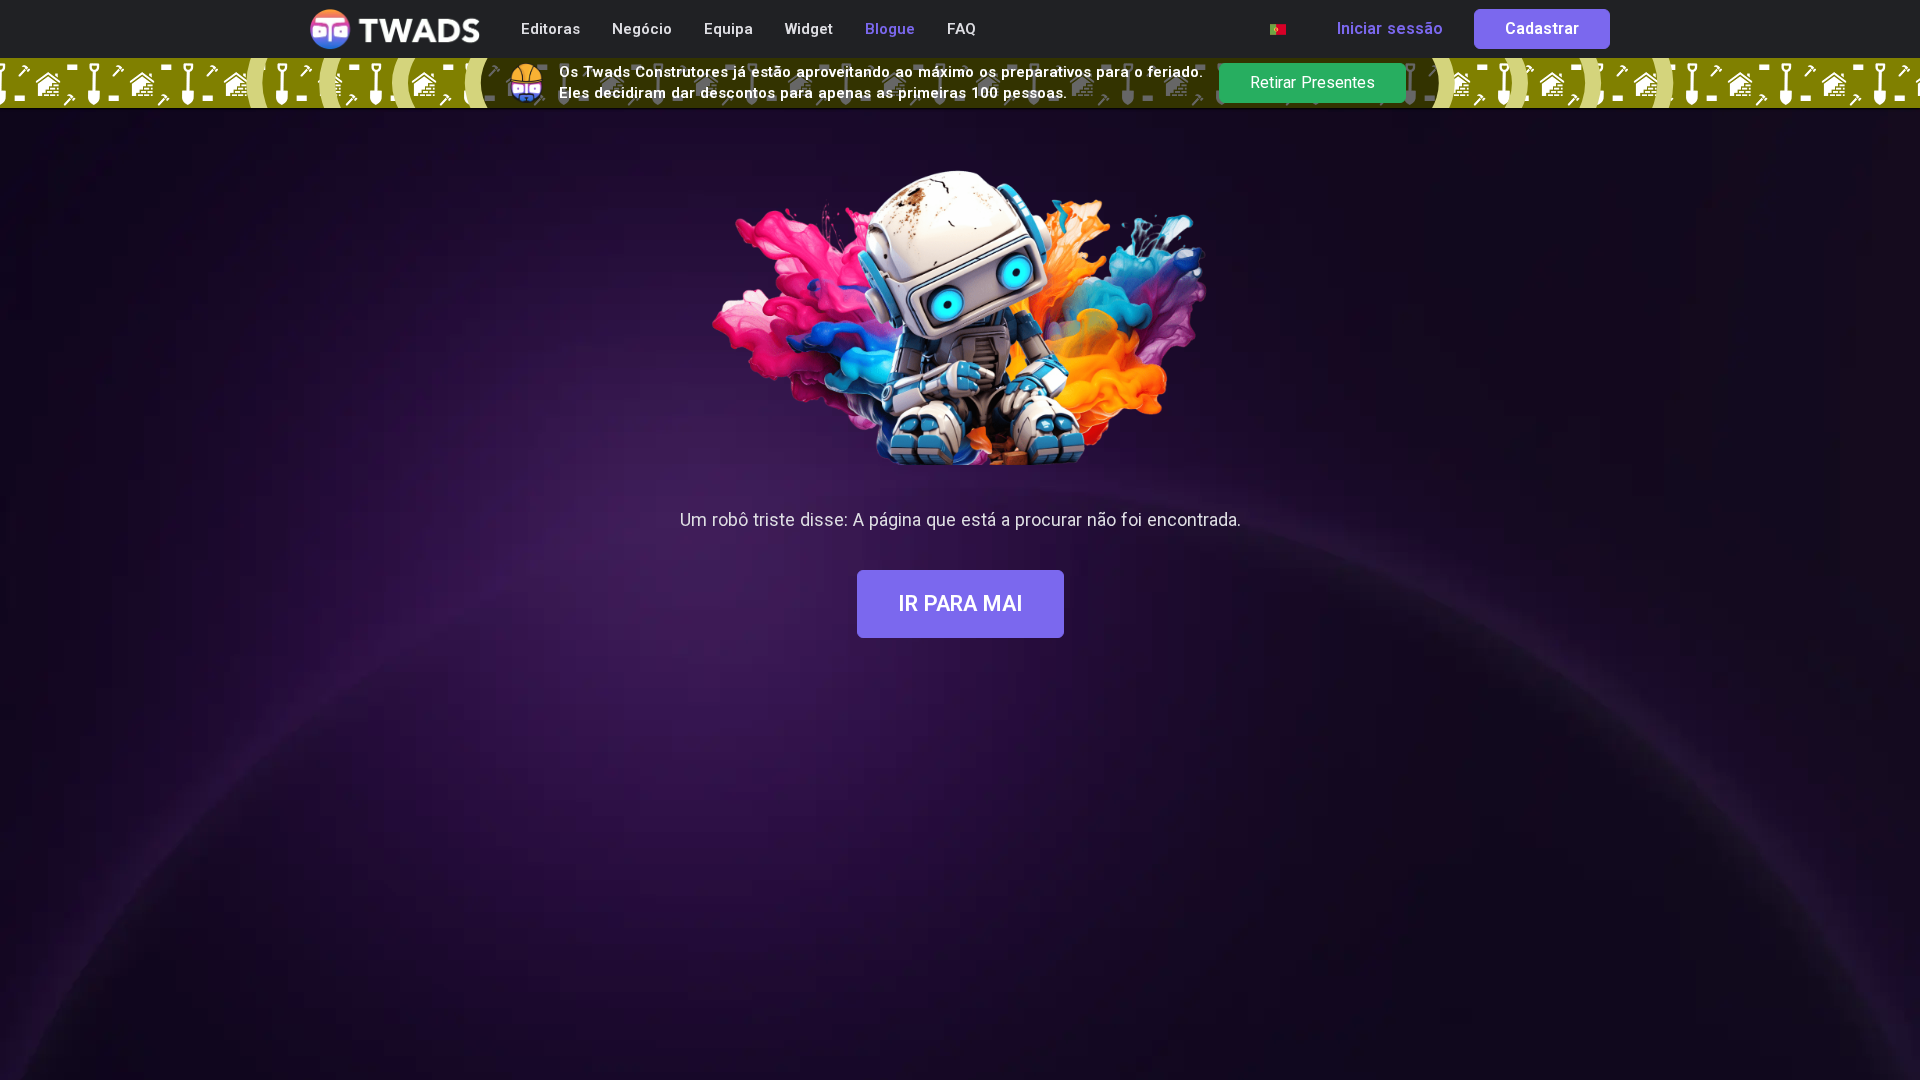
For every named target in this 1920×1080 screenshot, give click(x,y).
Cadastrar (1542, 29)
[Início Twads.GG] (395, 29)
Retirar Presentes (1312, 83)
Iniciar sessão (1390, 29)
